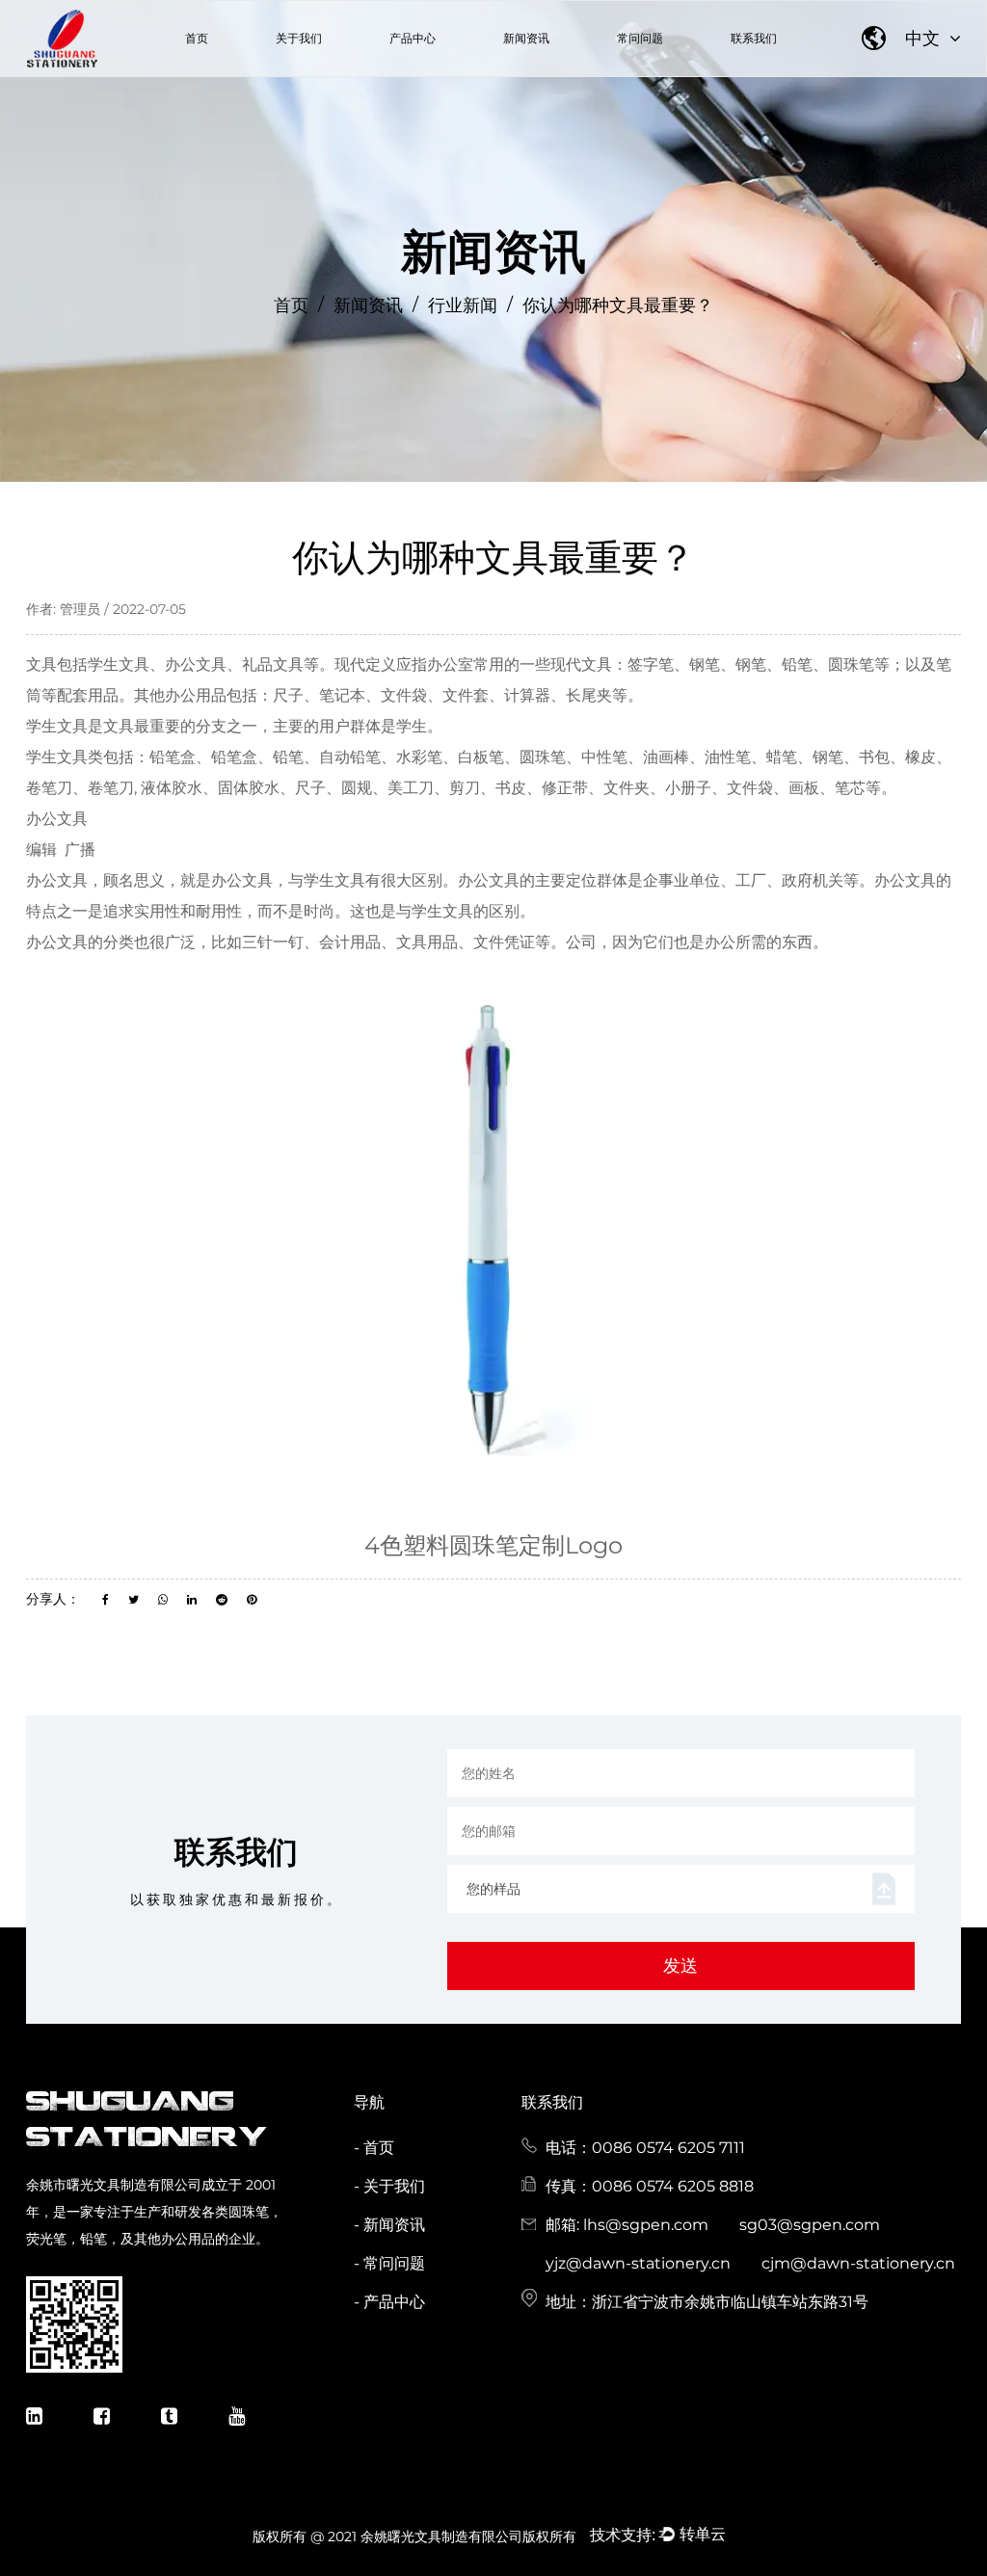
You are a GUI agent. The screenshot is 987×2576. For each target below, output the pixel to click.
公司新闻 (507, 75)
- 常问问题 (389, 2263)
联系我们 (754, 38)
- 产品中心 (389, 2302)
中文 (925, 39)
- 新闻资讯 (389, 2225)
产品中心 (413, 38)
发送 (680, 1966)
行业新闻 (554, 72)
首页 (197, 38)
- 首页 (374, 2148)
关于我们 (299, 38)
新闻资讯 (526, 38)
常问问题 (640, 38)
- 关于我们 (389, 2186)
